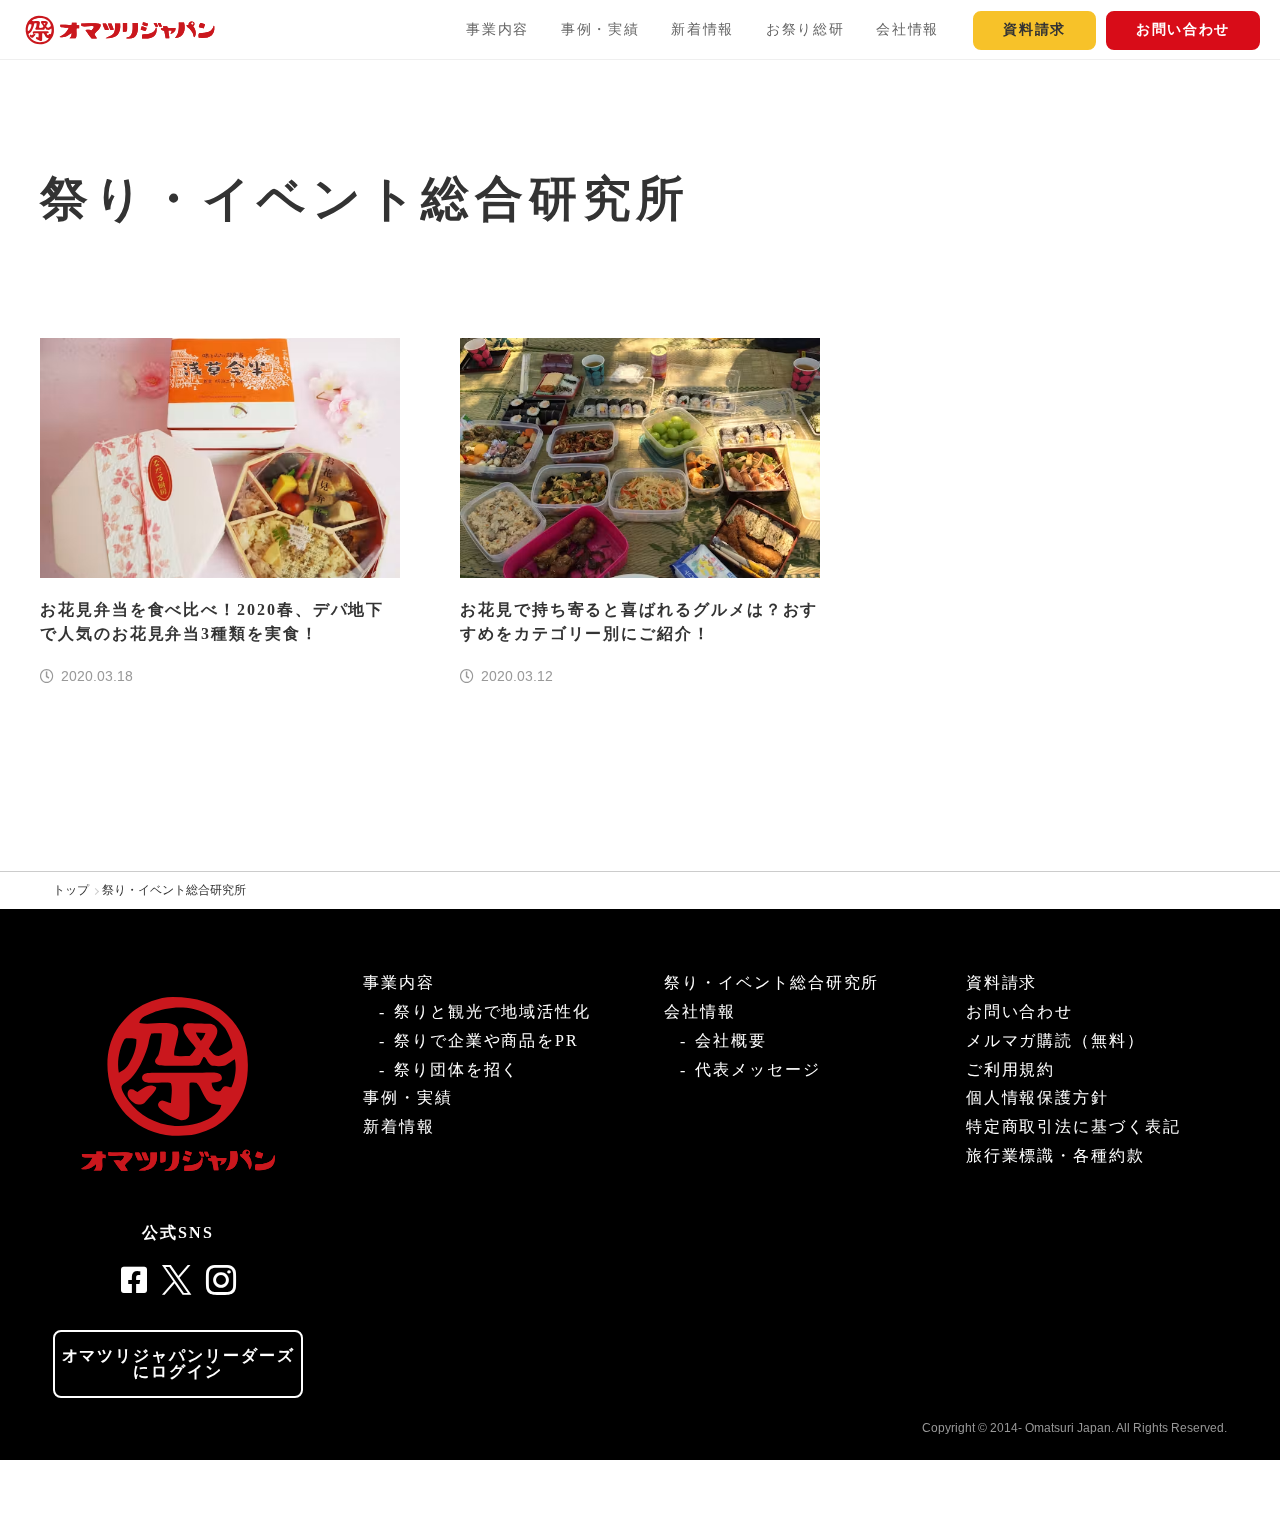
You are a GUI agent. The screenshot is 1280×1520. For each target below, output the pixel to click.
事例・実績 (600, 29)
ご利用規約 (1011, 1069)
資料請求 (1034, 29)
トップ (71, 890)
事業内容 (497, 29)
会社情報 (907, 29)
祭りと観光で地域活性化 (492, 1011)
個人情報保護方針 (1037, 1097)
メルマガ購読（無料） (1055, 1040)
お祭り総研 (805, 29)
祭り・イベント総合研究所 (174, 890)
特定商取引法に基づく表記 (1073, 1126)
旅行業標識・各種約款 (1055, 1155)
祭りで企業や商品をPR (486, 1040)
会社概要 (731, 1040)
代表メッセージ (757, 1069)
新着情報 (702, 29)
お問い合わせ (1183, 29)
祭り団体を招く (456, 1069)
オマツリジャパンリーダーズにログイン (178, 1363)
